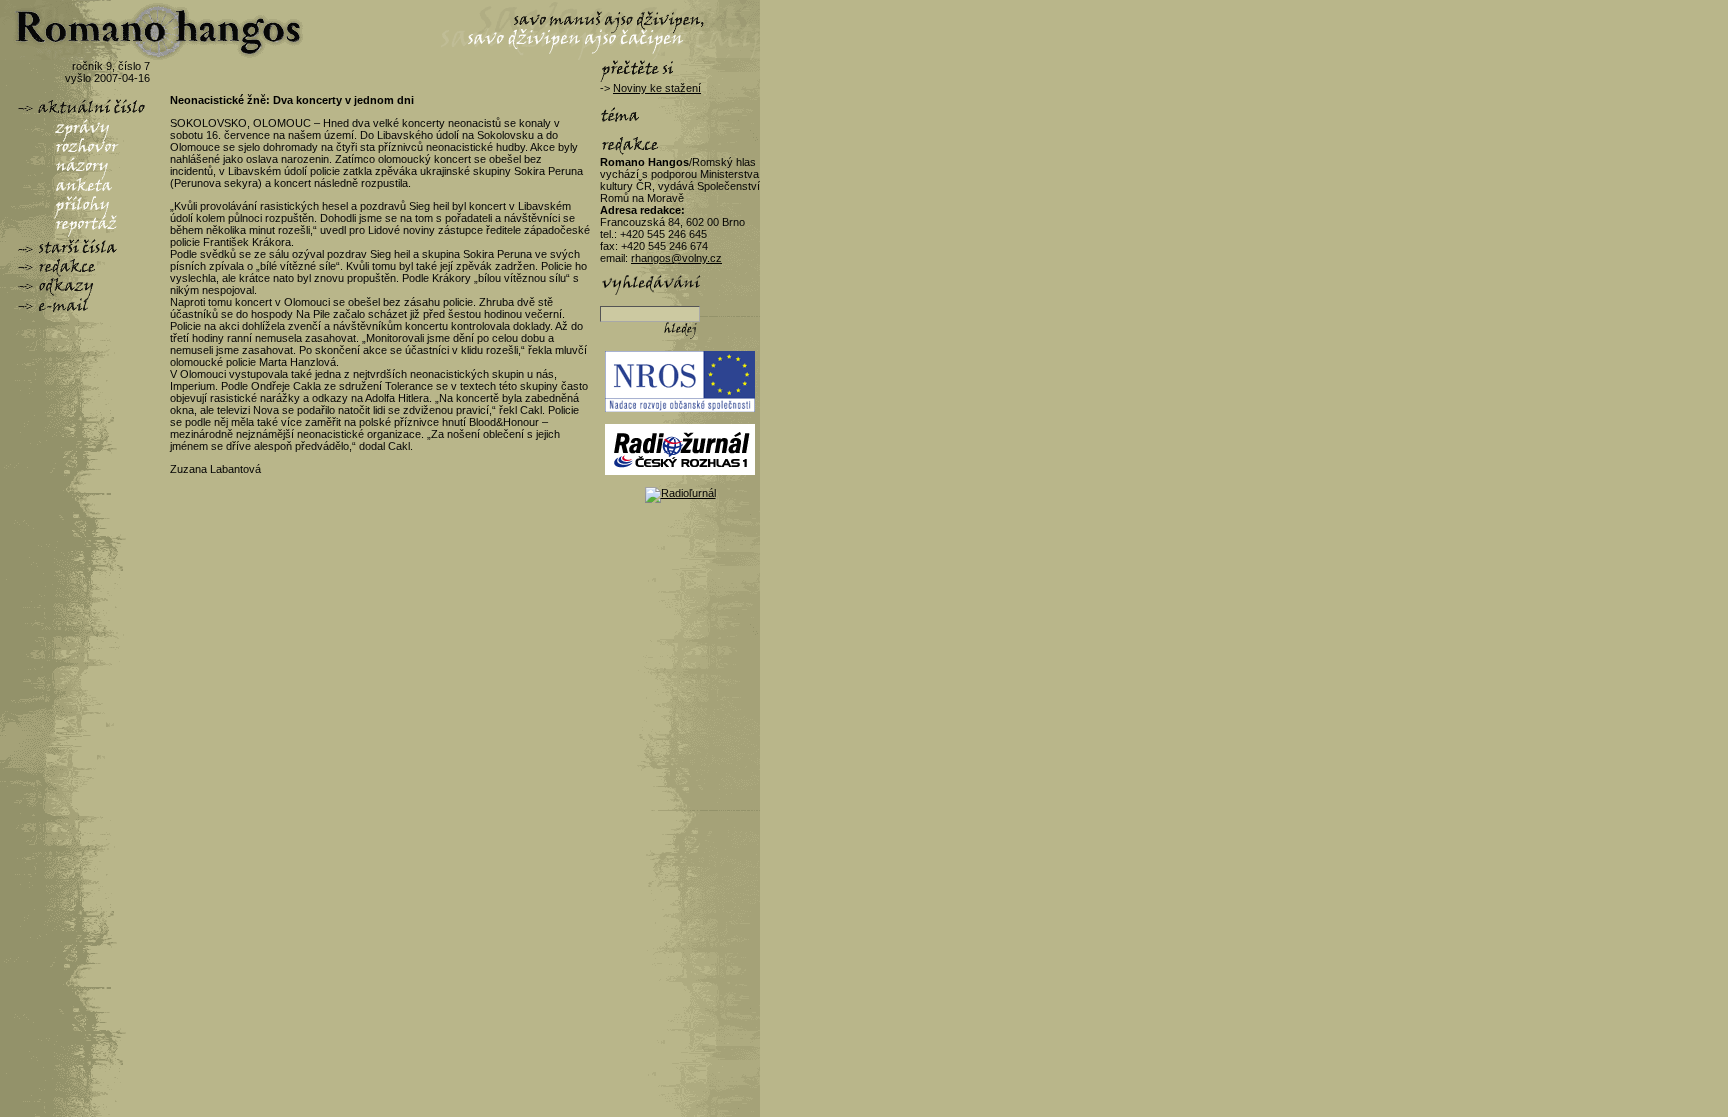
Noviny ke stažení (657, 88)
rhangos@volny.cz (676, 258)
